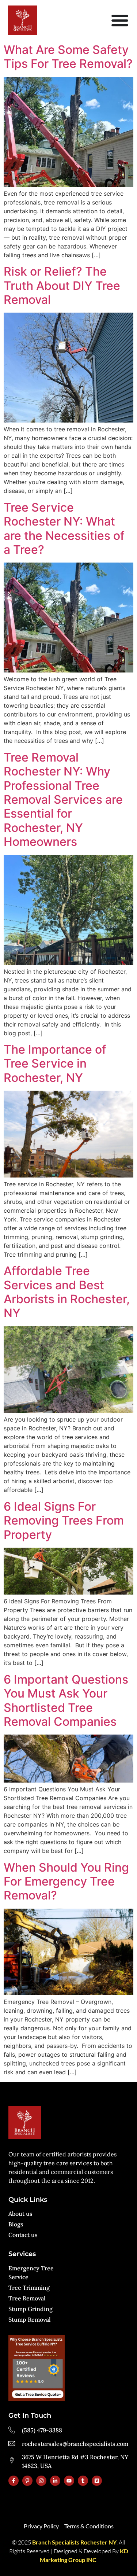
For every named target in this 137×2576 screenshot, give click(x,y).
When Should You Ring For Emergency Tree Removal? (66, 1882)
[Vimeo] (97, 2481)
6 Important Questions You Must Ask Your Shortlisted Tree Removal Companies (66, 1700)
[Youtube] (69, 2481)
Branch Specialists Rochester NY (74, 2542)
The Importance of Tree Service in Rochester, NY (55, 1064)
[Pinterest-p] (27, 2481)
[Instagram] (41, 2481)
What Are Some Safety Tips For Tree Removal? (68, 57)
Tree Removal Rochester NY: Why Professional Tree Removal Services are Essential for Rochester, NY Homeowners (63, 799)
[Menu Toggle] (120, 20)
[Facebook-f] (14, 2481)
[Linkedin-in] (55, 2481)
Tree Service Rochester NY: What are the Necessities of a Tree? (64, 528)
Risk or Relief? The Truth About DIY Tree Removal (62, 285)
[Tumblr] (83, 2481)
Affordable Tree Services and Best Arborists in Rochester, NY (67, 1292)
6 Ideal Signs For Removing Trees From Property (64, 1521)
